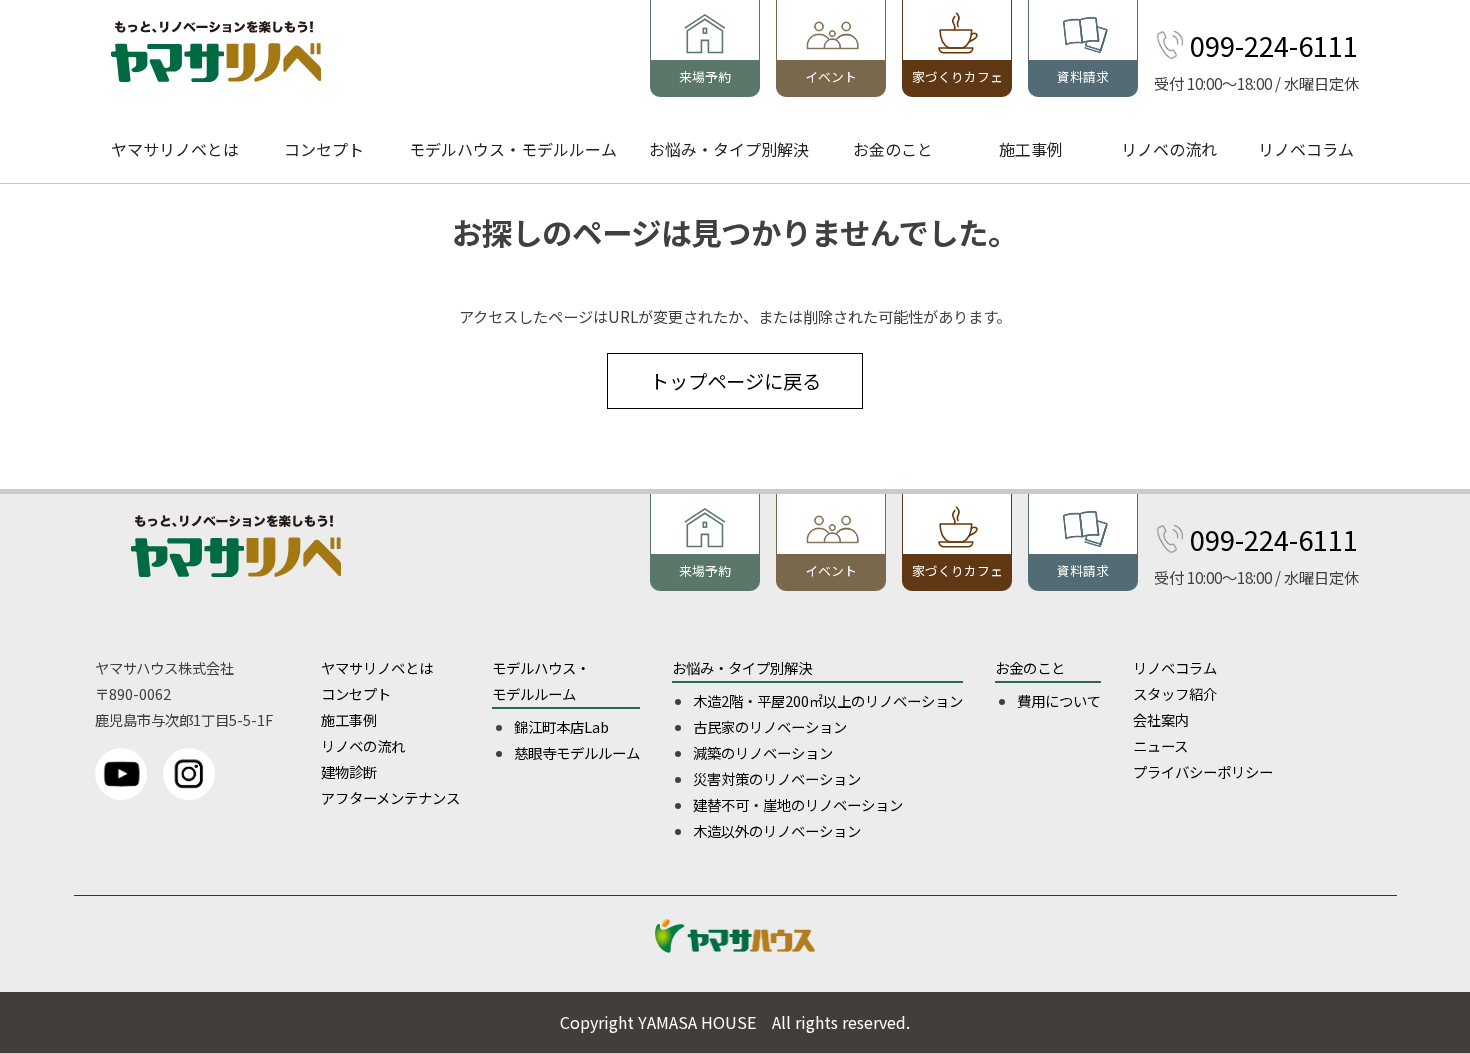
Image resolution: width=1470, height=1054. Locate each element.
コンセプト (324, 149)
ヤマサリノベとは (175, 149)
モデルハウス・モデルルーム (513, 149)
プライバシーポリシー (1203, 771)
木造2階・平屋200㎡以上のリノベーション (828, 700)
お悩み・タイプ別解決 (729, 149)
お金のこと (893, 149)
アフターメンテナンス (390, 797)
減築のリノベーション (763, 752)
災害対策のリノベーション (777, 778)
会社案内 (1161, 719)
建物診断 (349, 771)
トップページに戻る (735, 381)
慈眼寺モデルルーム (577, 752)
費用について (1059, 700)
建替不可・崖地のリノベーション (798, 804)
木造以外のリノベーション (777, 830)
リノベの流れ (1169, 149)
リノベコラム (1306, 149)
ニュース (1160, 745)
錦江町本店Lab (561, 726)
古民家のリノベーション (770, 726)
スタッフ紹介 (1175, 693)
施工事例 (1031, 149)
